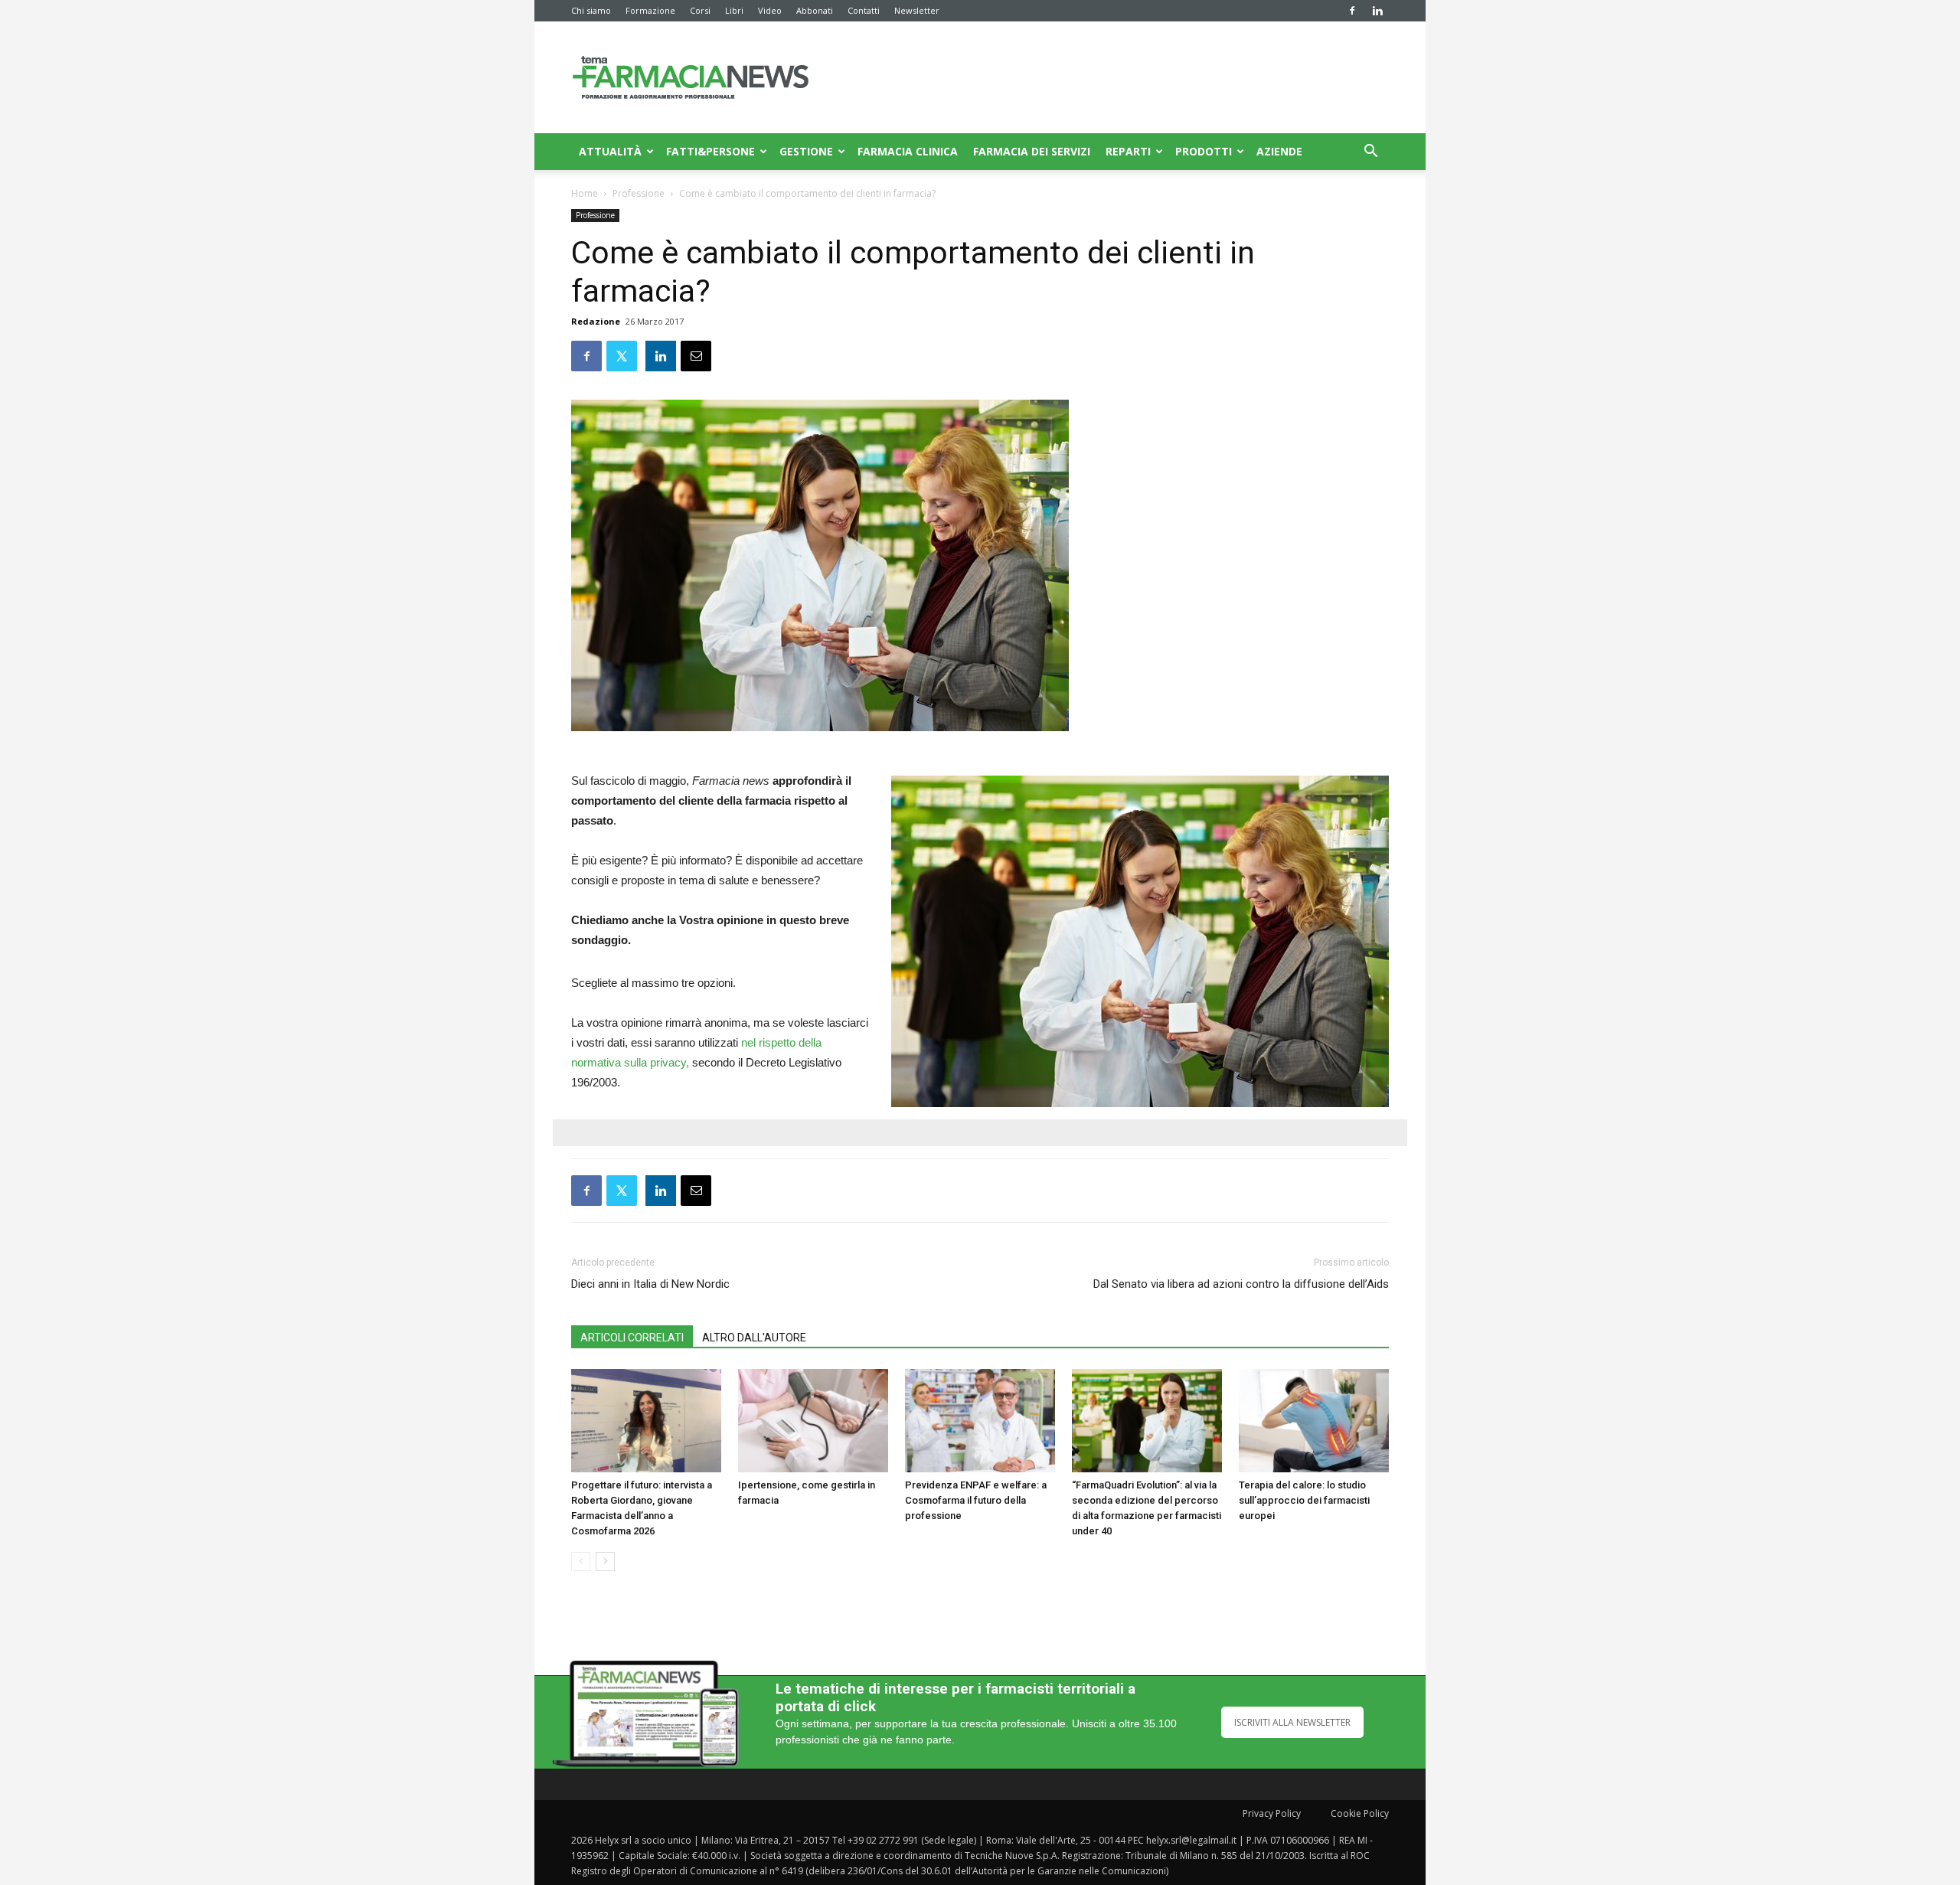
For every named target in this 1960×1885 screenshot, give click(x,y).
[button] (1370, 153)
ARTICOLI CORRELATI (632, 1338)
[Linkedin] (1377, 11)
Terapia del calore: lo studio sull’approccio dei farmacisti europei (1304, 1500)
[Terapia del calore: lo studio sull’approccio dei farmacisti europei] (1314, 1421)
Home (585, 193)
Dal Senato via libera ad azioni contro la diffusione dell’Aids (1241, 1284)
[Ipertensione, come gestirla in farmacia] (813, 1421)
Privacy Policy (1272, 1813)
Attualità (610, 151)
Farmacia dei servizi (1032, 151)
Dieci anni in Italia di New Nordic (650, 1284)
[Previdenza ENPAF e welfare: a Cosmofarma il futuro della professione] (980, 1421)
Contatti (864, 10)
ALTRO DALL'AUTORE (754, 1338)
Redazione (596, 321)
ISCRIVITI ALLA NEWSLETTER (1292, 1722)
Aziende (1279, 151)
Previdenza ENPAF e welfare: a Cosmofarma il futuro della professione (976, 1500)
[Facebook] (1352, 11)
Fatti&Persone (710, 151)
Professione (639, 193)
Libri (734, 10)
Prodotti (1204, 151)
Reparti (1128, 151)
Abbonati (815, 10)
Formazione (650, 10)
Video (770, 10)
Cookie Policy (1360, 1813)
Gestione (806, 151)
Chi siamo (591, 10)
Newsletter (917, 10)
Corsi (700, 10)
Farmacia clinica (908, 151)
